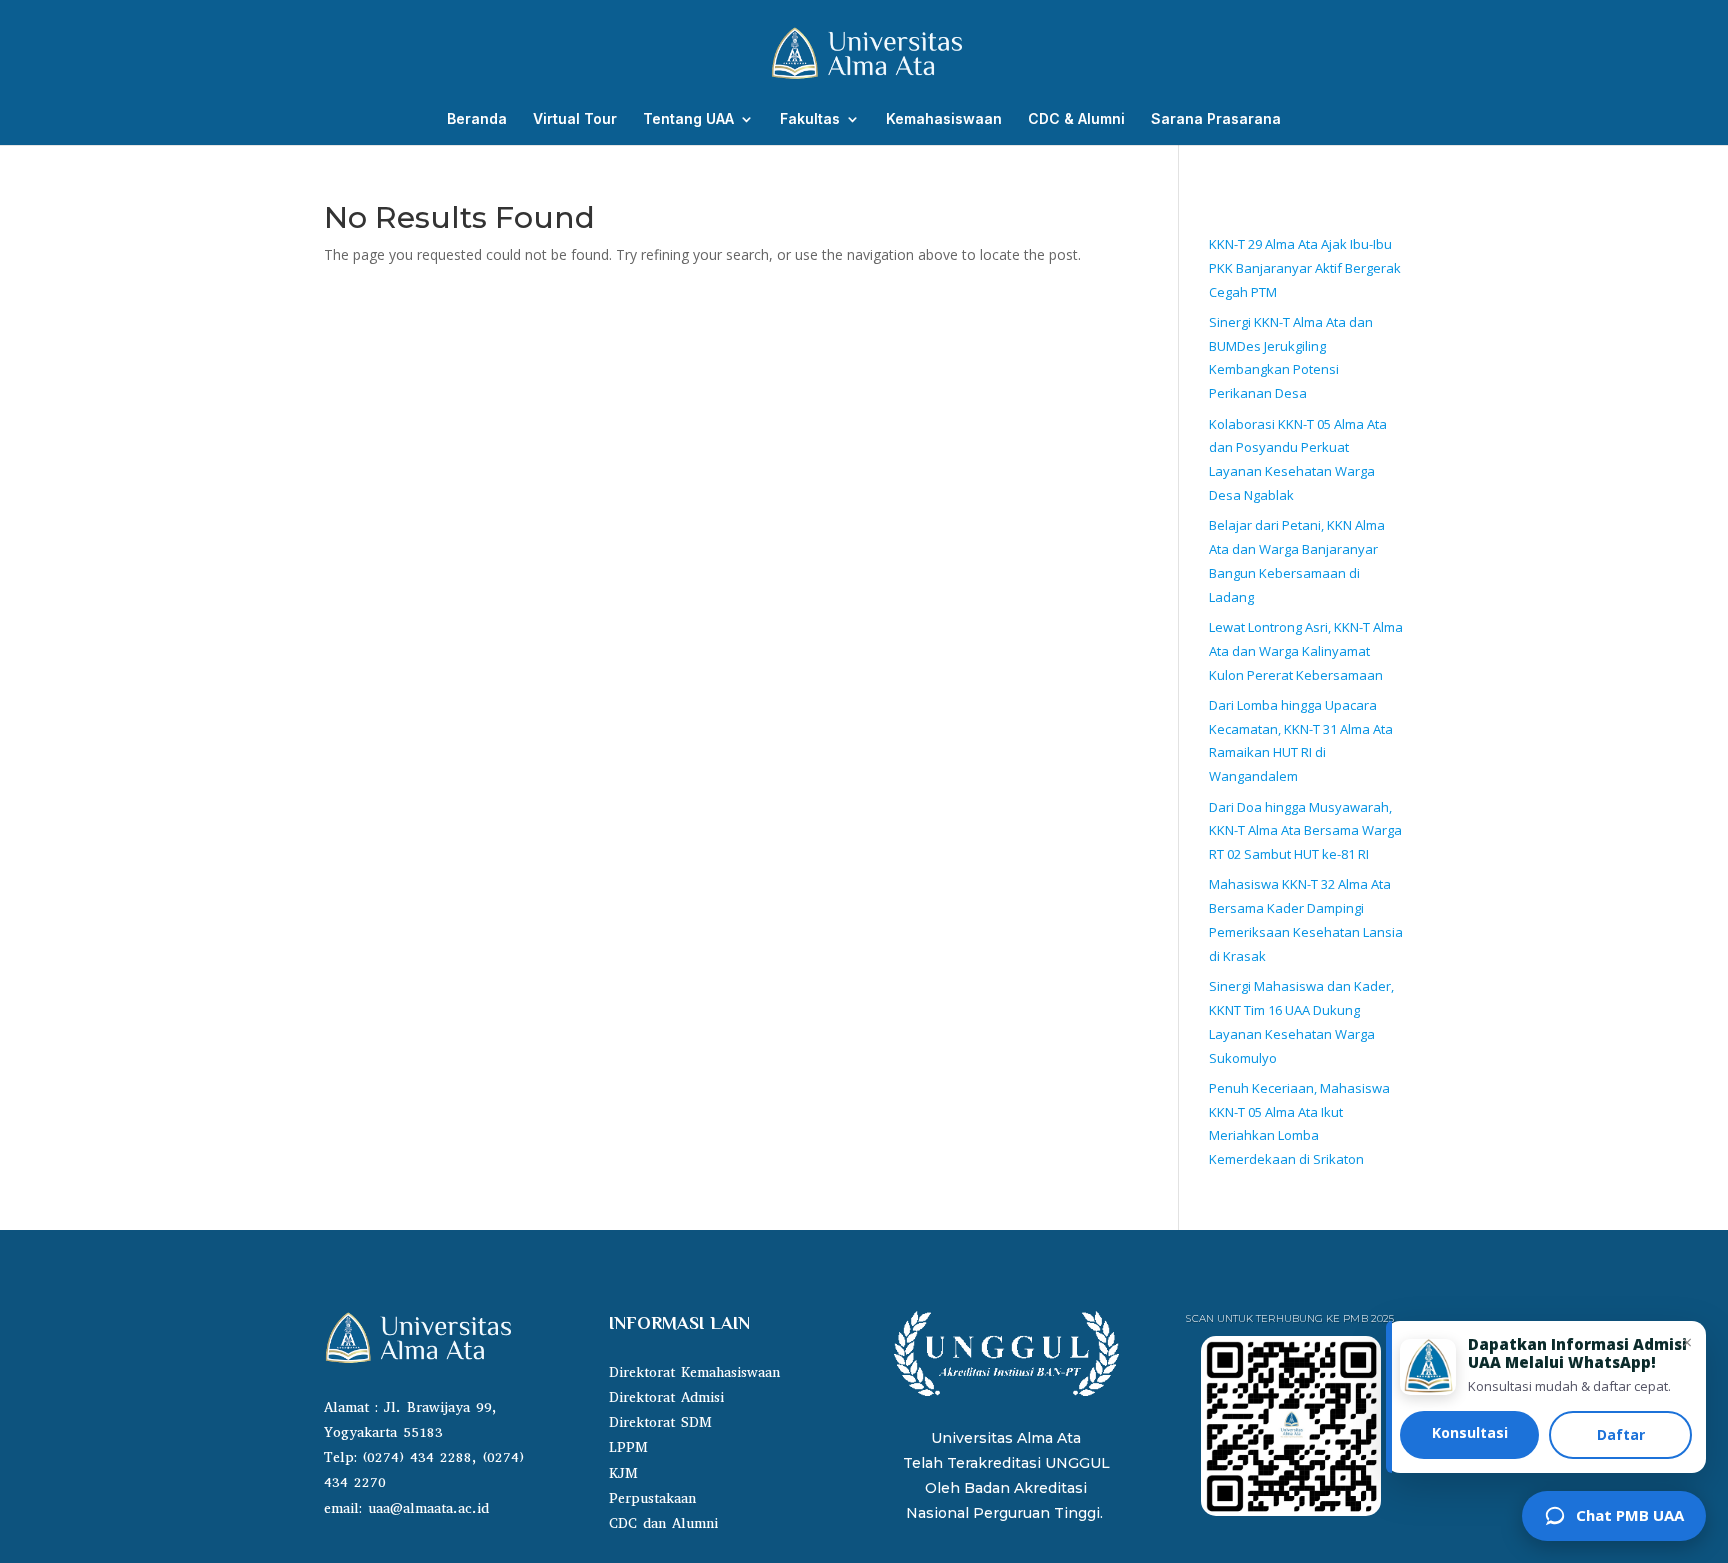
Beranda (477, 119)
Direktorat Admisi (666, 1397)
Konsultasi (1470, 1432)
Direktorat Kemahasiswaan (694, 1372)
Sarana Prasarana (1216, 119)
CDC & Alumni (1076, 119)
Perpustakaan (652, 1498)
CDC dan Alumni (663, 1523)
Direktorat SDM (660, 1422)
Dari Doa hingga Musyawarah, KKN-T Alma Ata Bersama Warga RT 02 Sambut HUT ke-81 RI (1305, 831)
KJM (623, 1473)
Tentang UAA (688, 119)
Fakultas (810, 119)
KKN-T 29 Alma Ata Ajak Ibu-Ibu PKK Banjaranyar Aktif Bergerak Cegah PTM (1305, 268)
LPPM (628, 1447)
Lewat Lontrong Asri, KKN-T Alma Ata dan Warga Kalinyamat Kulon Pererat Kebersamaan (1306, 651)
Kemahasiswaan (944, 119)
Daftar (1621, 1434)
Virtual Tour (575, 119)
